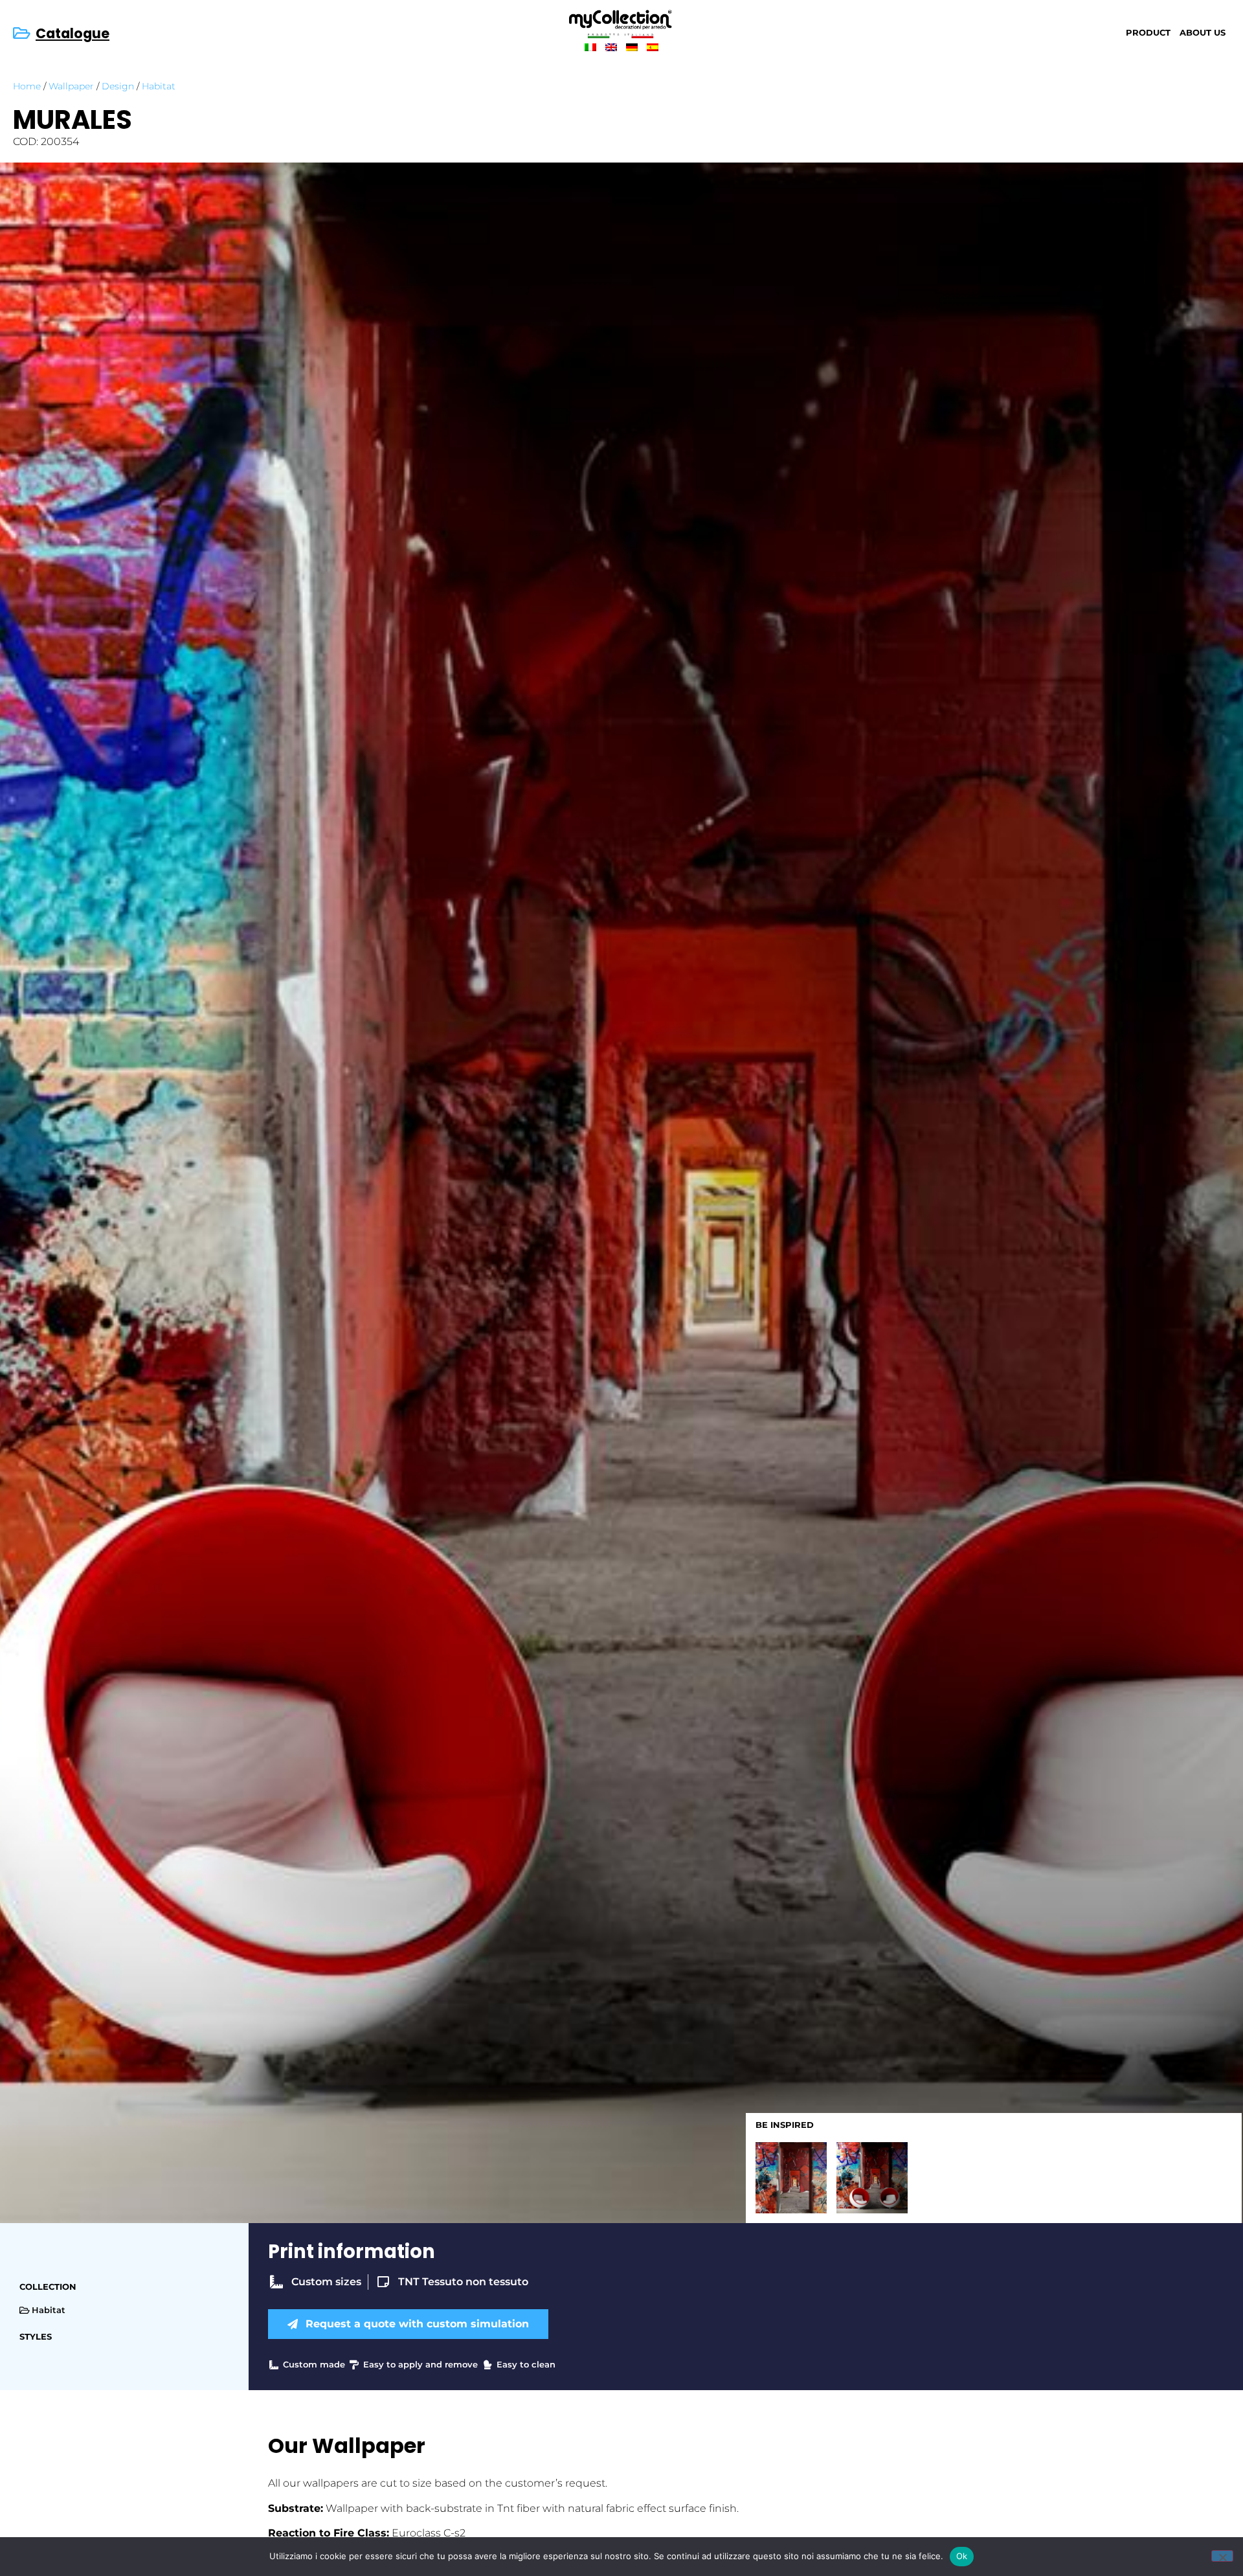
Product (1148, 33)
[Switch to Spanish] (653, 47)
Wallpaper (71, 86)
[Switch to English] (611, 47)
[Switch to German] (632, 47)
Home (27, 86)
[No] (1222, 2556)
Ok (962, 2556)
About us (1203, 33)
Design (118, 86)
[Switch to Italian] (590, 47)
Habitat (159, 86)
